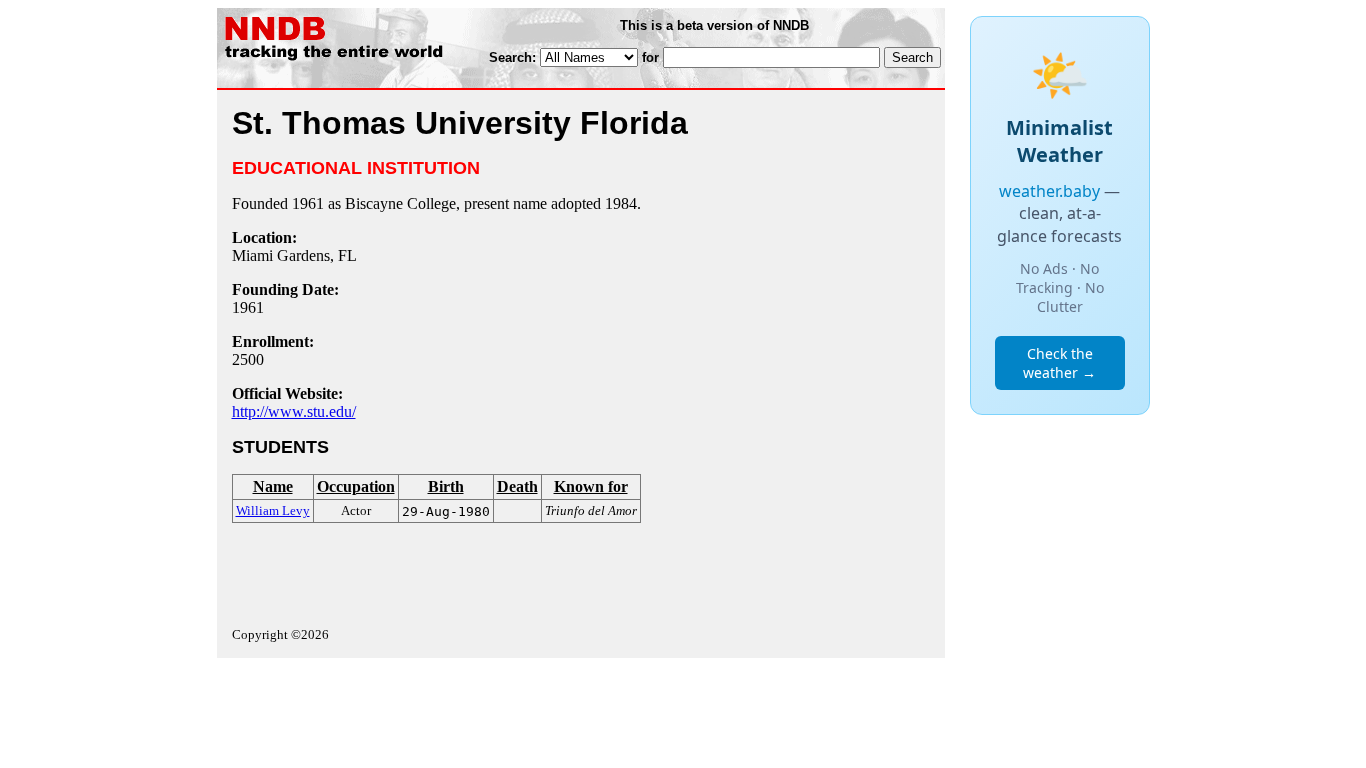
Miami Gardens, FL (294, 255)
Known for (591, 486)
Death (517, 486)
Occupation (356, 486)
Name (273, 486)
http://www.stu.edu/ (294, 411)
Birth (446, 486)
